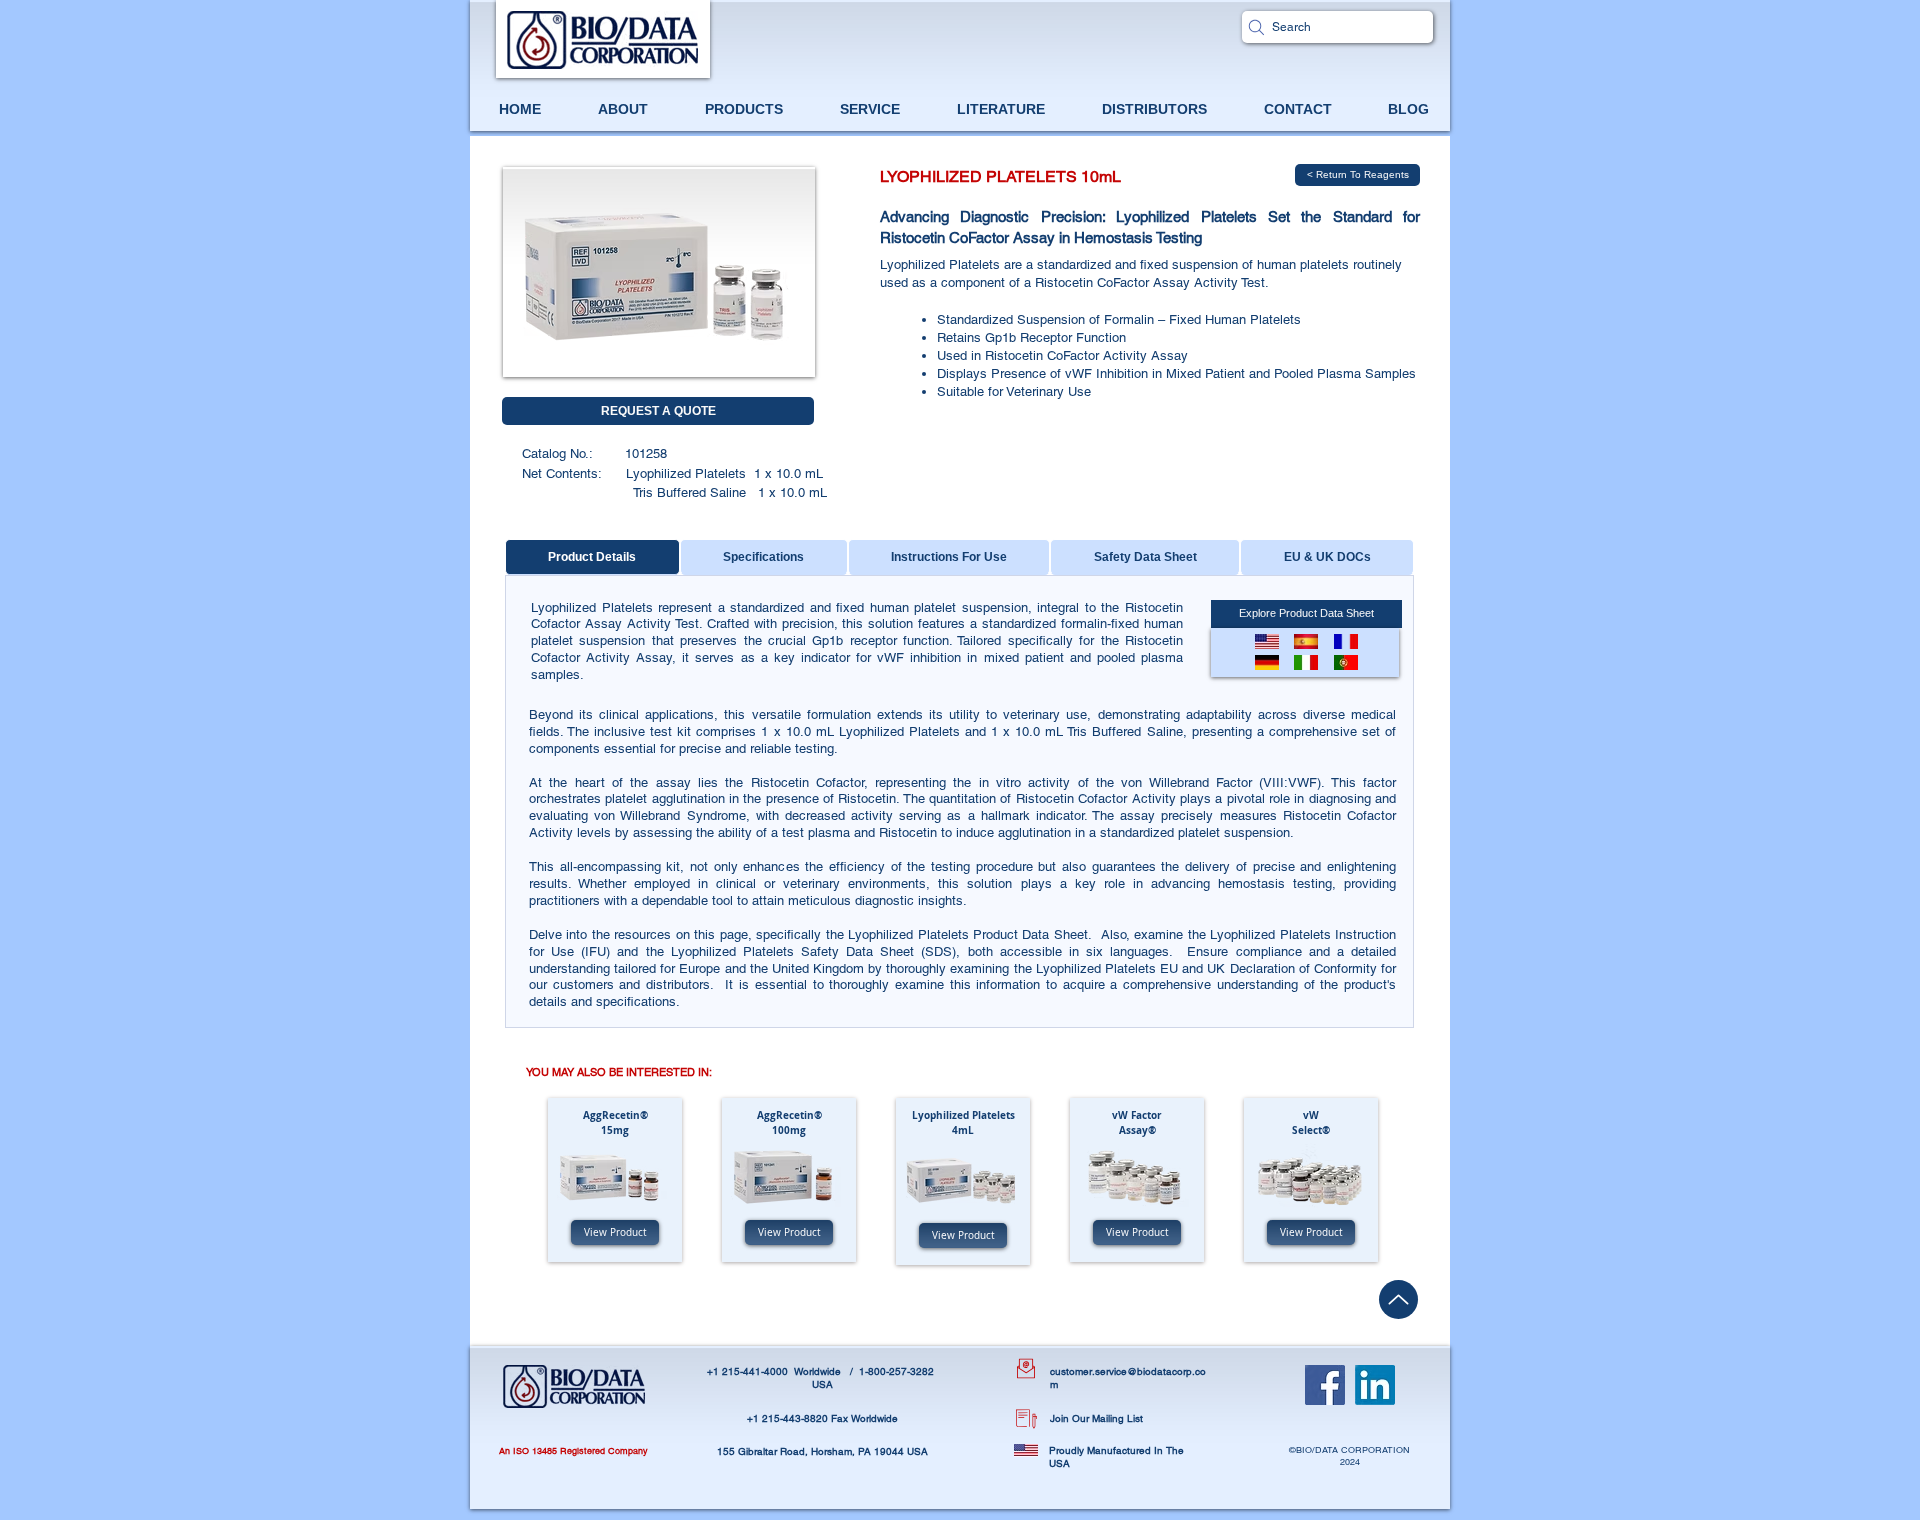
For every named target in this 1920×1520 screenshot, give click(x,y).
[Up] (1398, 1299)
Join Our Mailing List (1096, 1418)
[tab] (592, 557)
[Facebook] (1325, 1385)
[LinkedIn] (1375, 1385)
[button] (1267, 662)
